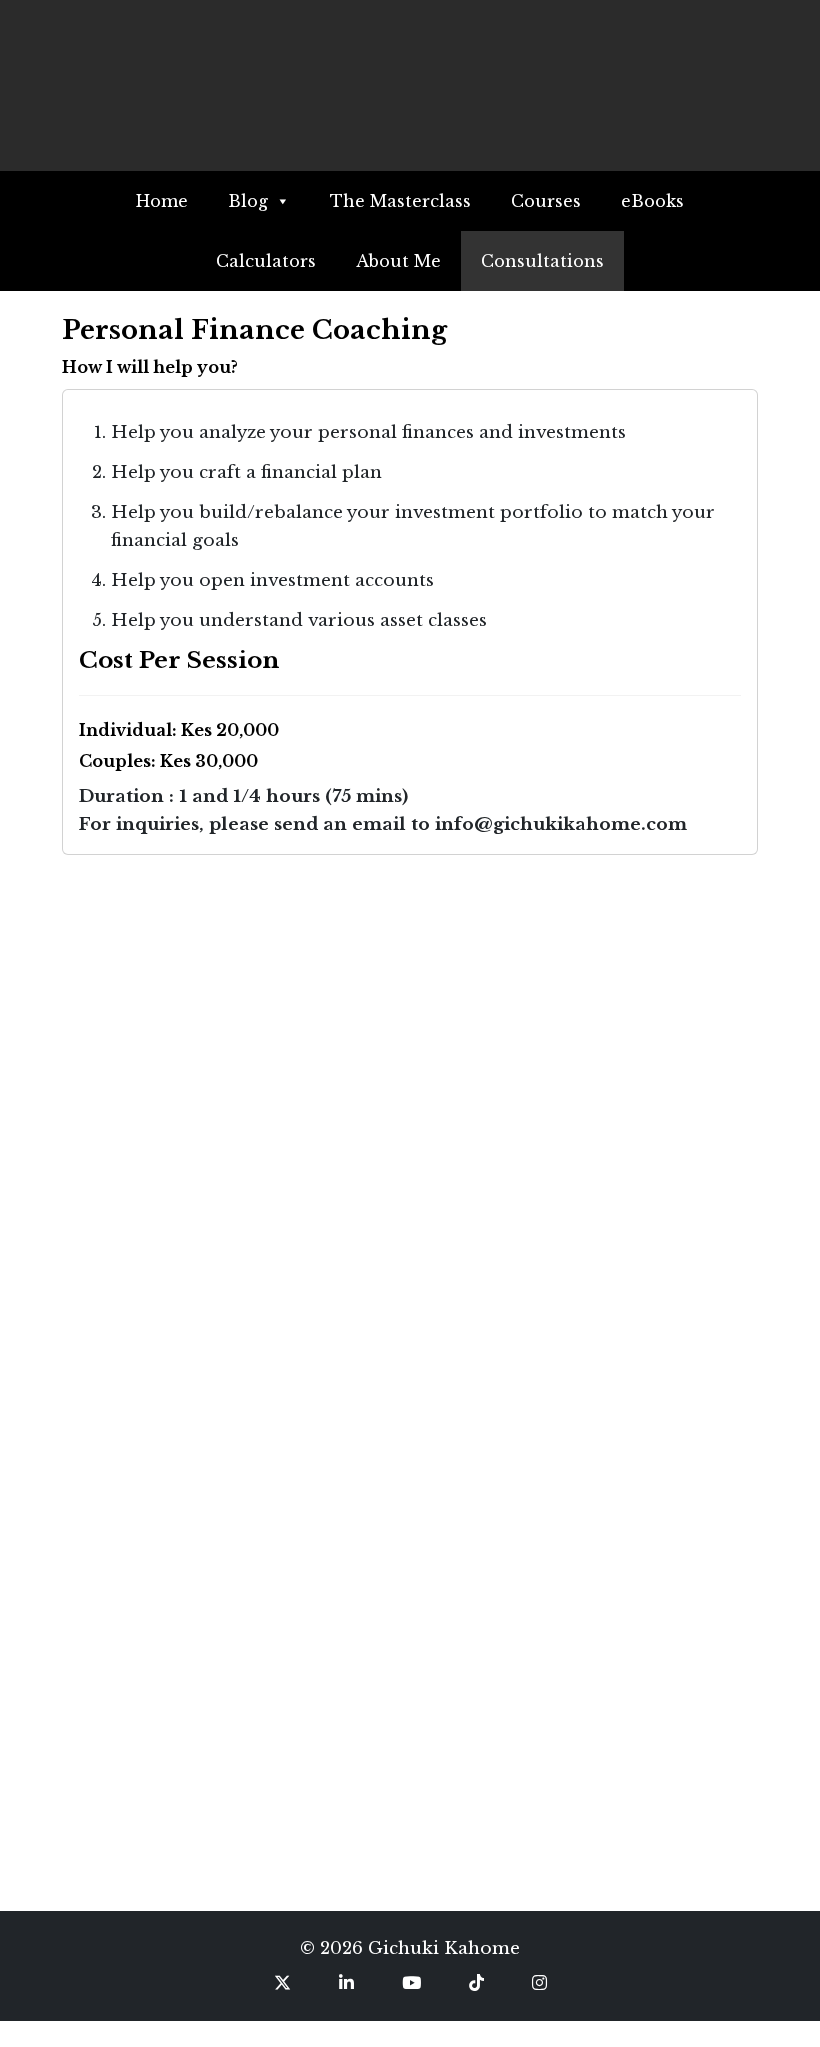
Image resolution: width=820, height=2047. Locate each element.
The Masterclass (400, 201)
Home (162, 201)
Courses (546, 201)
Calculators (266, 261)
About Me (398, 261)
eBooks (652, 201)
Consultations (542, 261)
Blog (248, 201)
